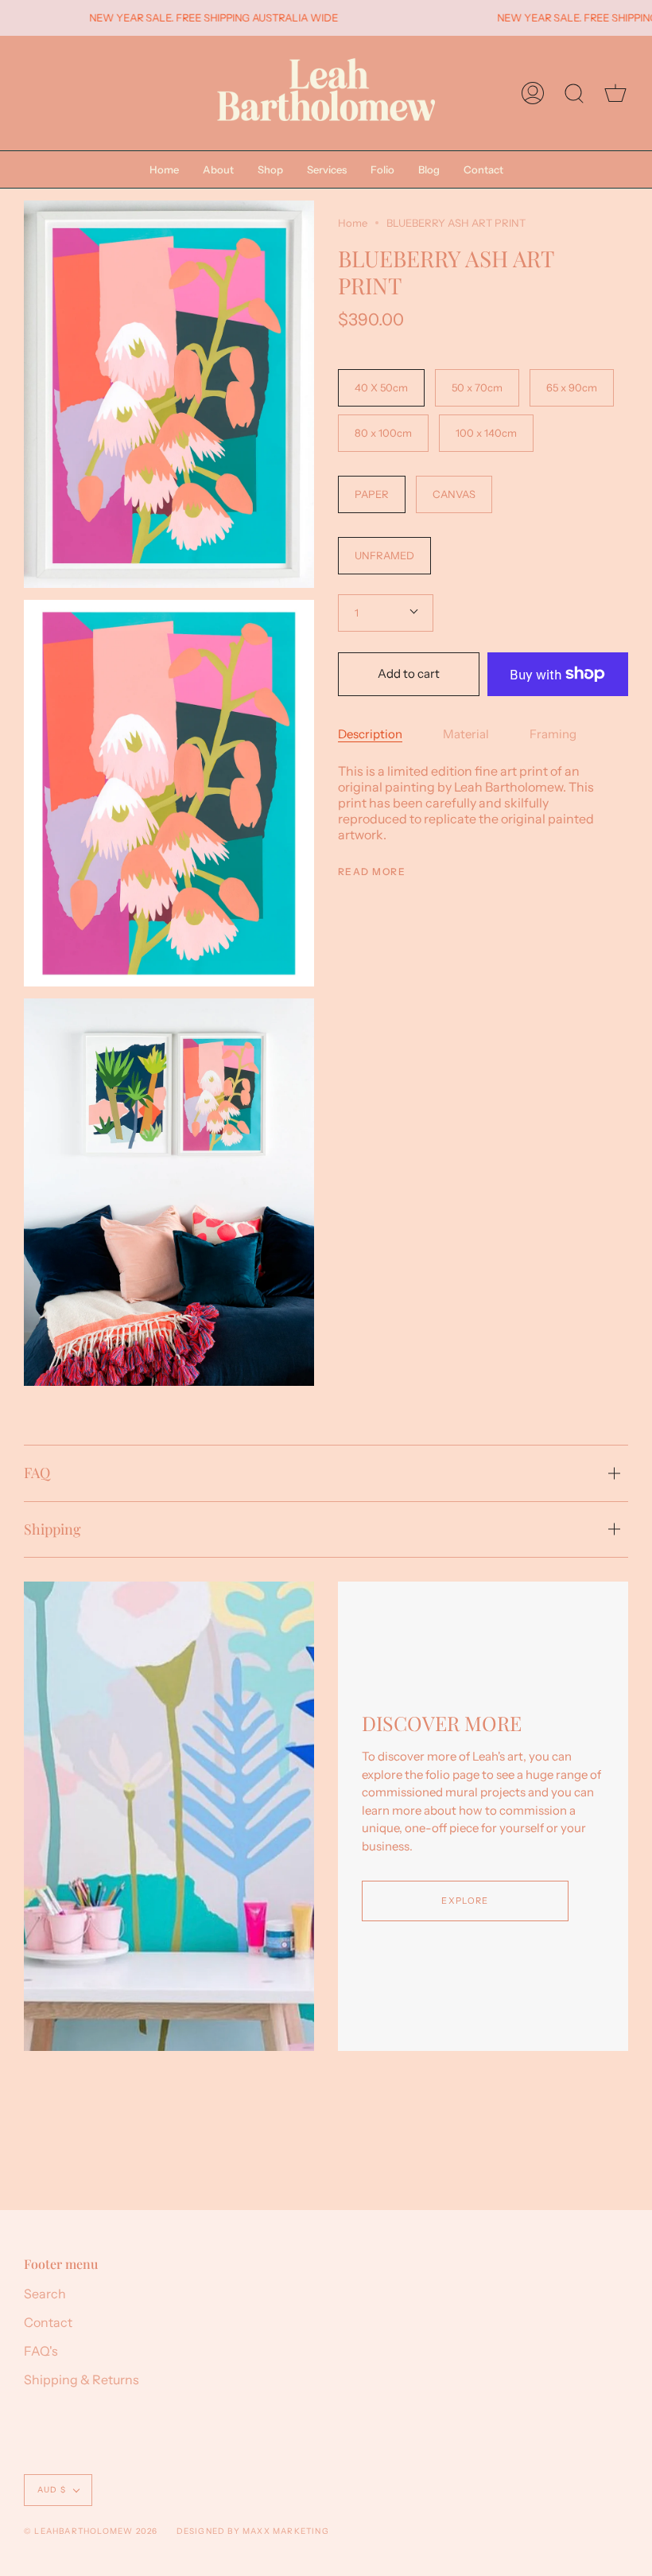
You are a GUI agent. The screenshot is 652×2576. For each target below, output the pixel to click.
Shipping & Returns (81, 2379)
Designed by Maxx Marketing (253, 2531)
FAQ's (41, 2351)
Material (466, 734)
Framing (553, 734)
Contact (48, 2322)
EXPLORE (465, 1901)
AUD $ (52, 2490)
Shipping (52, 1529)
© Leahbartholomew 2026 (91, 2531)
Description (370, 734)
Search (45, 2294)
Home (353, 223)
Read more (372, 872)
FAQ (37, 1473)
